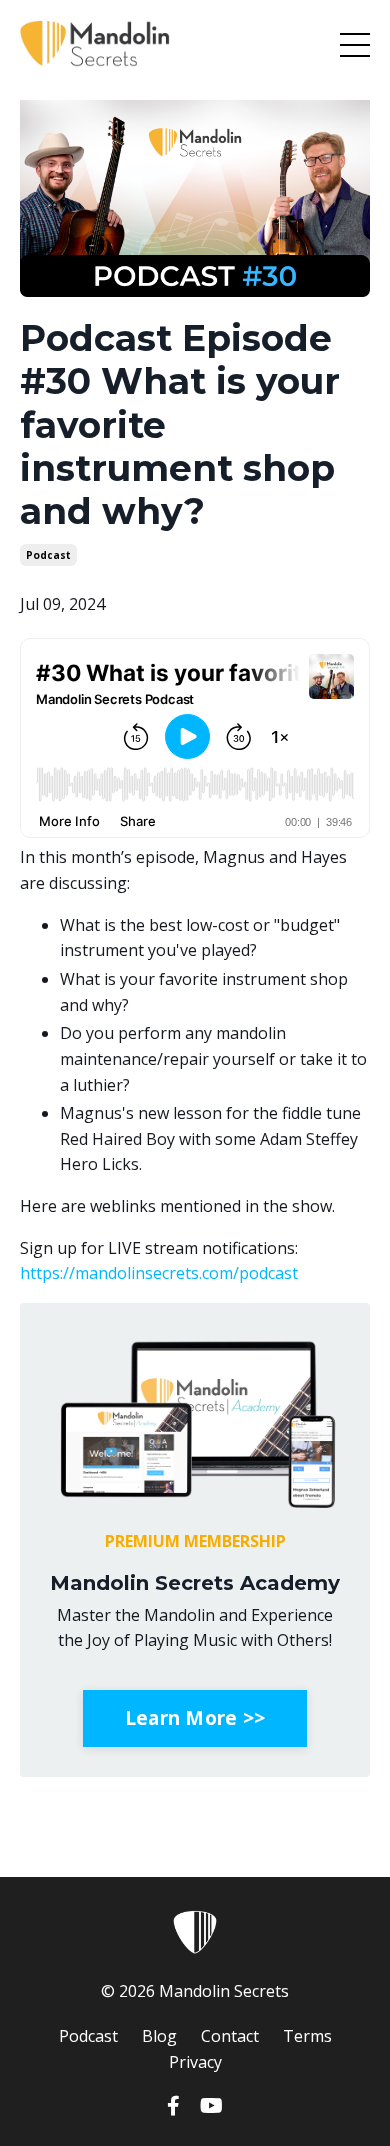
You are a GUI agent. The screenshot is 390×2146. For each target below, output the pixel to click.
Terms (307, 2036)
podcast (48, 555)
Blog (159, 2036)
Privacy (195, 2062)
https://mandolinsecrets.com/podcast (159, 1273)
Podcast (88, 2036)
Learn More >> (195, 1717)
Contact (230, 2036)
